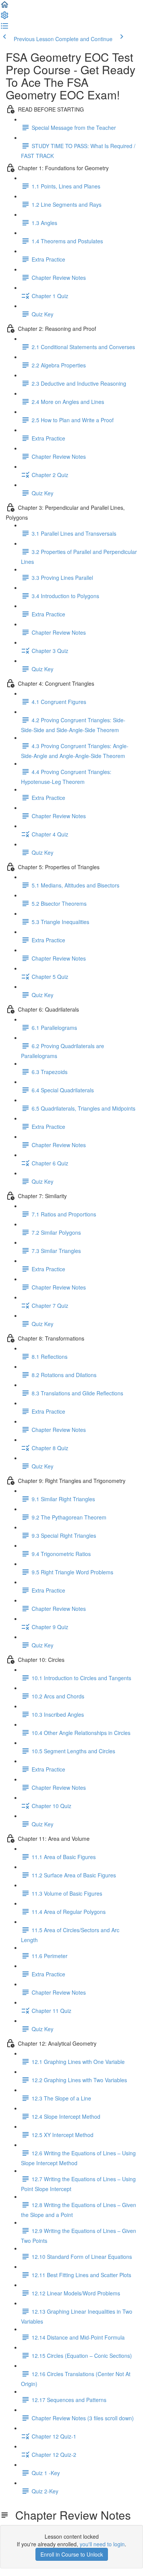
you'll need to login (102, 2544)
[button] (5, 7)
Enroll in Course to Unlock (72, 2554)
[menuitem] (5, 18)
